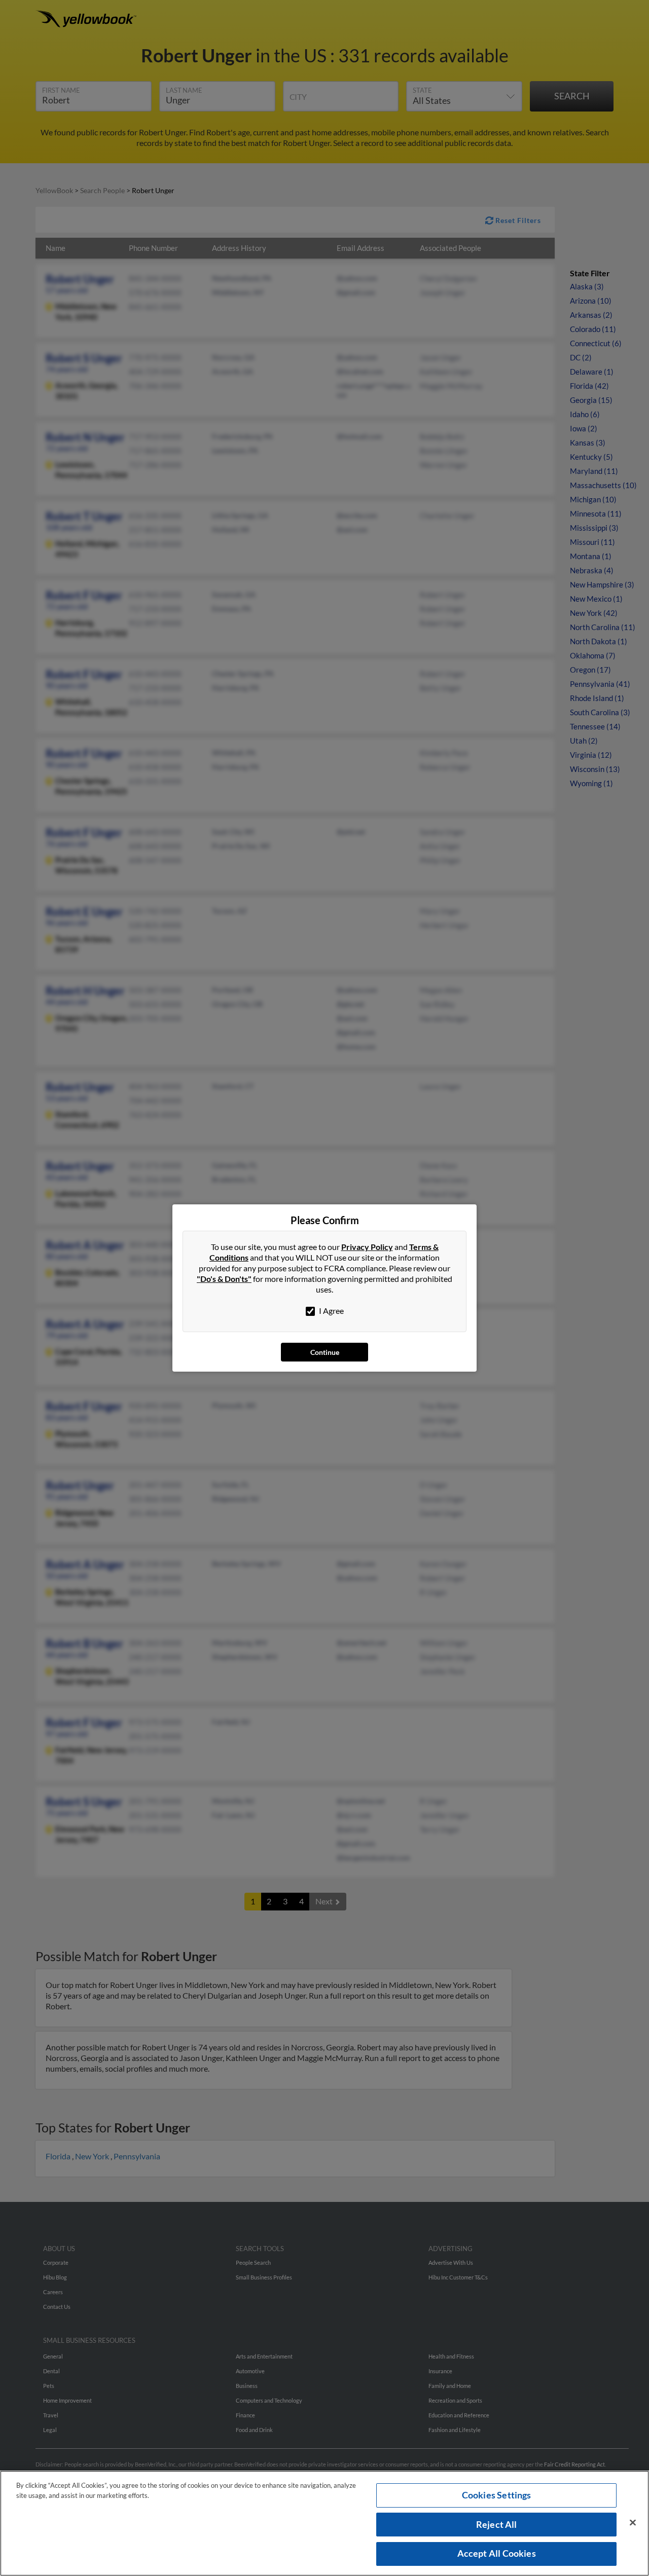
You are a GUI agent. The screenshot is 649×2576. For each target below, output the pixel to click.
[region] (324, 2523)
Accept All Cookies (497, 2553)
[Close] (633, 2523)
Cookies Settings (497, 2495)
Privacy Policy (367, 1247)
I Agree (331, 1311)
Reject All (497, 2524)
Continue (325, 1352)
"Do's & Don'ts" (224, 1279)
